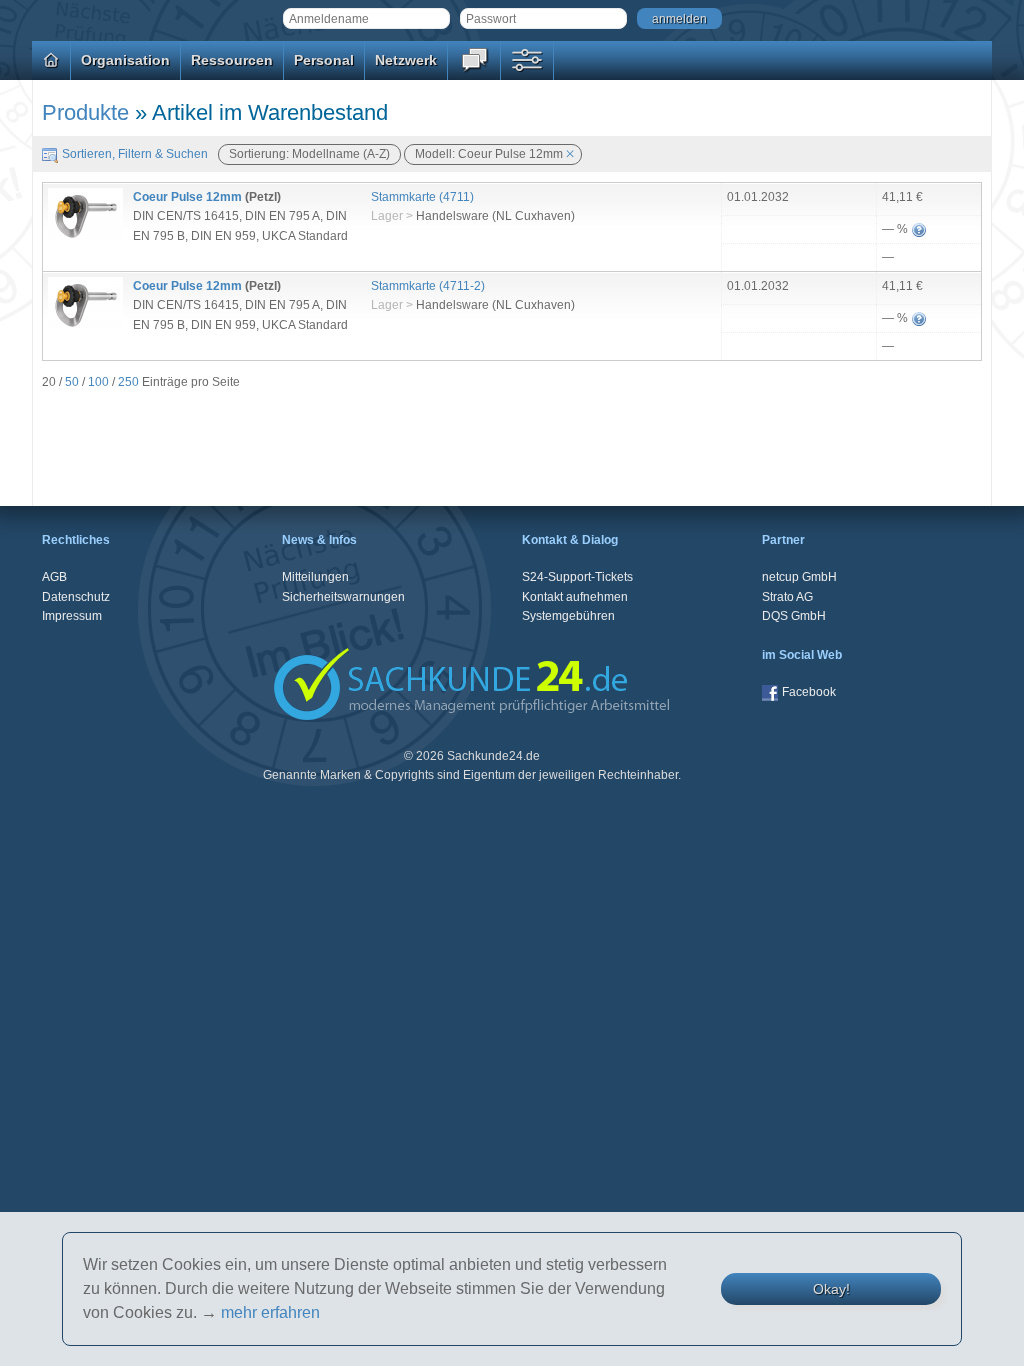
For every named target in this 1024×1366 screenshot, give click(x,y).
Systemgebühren (568, 616)
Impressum (72, 616)
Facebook (809, 692)
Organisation (125, 60)
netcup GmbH (799, 577)
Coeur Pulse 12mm (187, 197)
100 (98, 382)
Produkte (85, 112)
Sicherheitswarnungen (343, 597)
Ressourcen (232, 60)
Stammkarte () (422, 197)
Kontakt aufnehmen (575, 597)
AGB (54, 577)
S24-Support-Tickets (577, 577)
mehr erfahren (270, 1312)
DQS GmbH (794, 616)
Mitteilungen (315, 577)
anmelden (679, 19)
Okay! (831, 1289)
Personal (324, 60)
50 (72, 382)
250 (128, 382)
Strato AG (787, 597)
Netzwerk (406, 60)
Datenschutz (76, 597)
